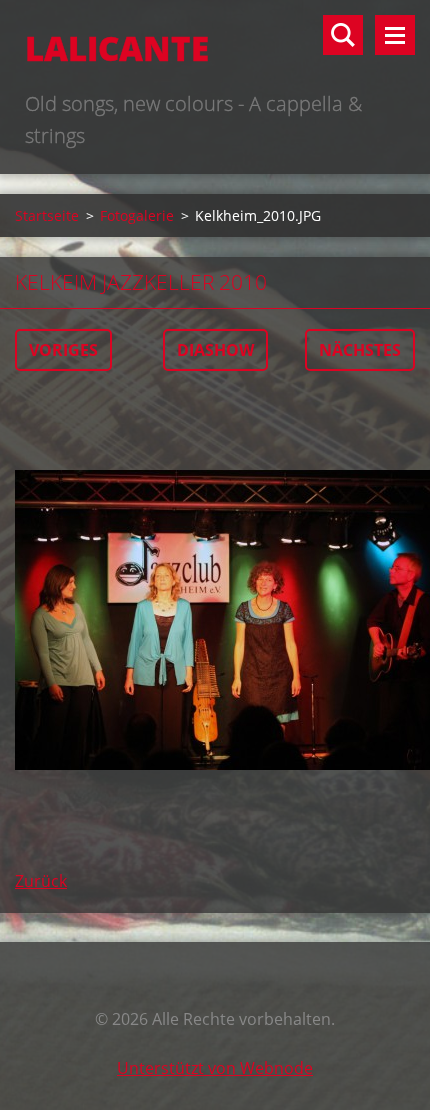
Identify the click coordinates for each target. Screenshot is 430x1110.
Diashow (215, 350)
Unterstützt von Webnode (215, 1068)
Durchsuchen (343, 35)
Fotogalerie (137, 215)
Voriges (63, 350)
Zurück (41, 881)
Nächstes (360, 350)
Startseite (47, 215)
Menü (395, 35)
